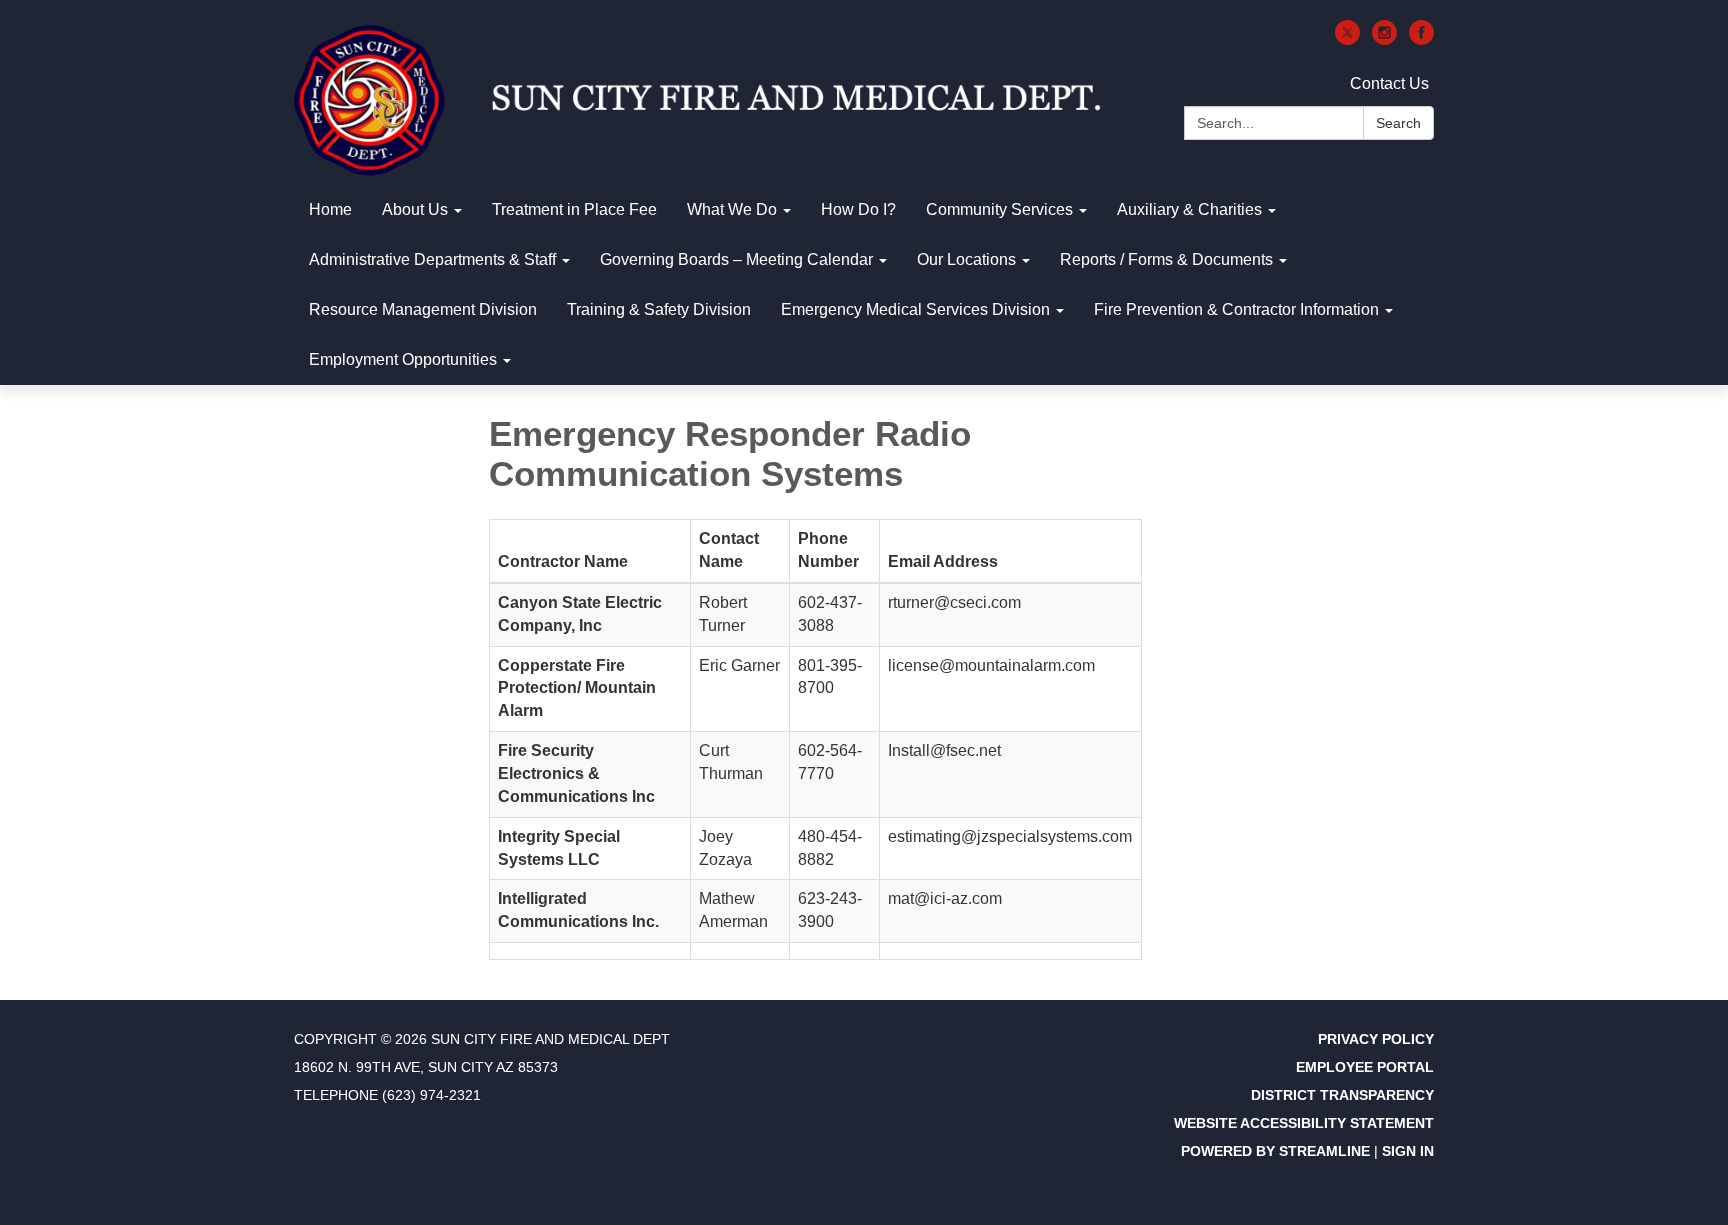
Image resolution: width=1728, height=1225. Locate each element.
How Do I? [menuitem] (858, 209)
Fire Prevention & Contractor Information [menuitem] (1236, 309)
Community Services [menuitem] (999, 209)
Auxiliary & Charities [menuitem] (1189, 209)
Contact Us (1389, 83)
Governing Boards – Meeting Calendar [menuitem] (736, 259)
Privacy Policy (1376, 1039)
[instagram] (1384, 39)
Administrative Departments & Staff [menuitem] (432, 259)
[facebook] (1421, 39)
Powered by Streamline (1275, 1151)
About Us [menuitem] (415, 209)
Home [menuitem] (330, 209)
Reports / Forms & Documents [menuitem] (1166, 259)
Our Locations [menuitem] (966, 259)
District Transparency (1342, 1095)
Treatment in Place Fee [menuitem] (574, 209)
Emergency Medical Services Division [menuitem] (915, 309)
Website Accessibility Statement (1304, 1123)
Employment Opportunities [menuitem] (403, 359)
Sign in (1408, 1151)
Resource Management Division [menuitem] (423, 309)
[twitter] (1347, 39)
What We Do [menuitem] (732, 209)
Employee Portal (1365, 1067)
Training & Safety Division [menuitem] (659, 309)
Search (1398, 123)
